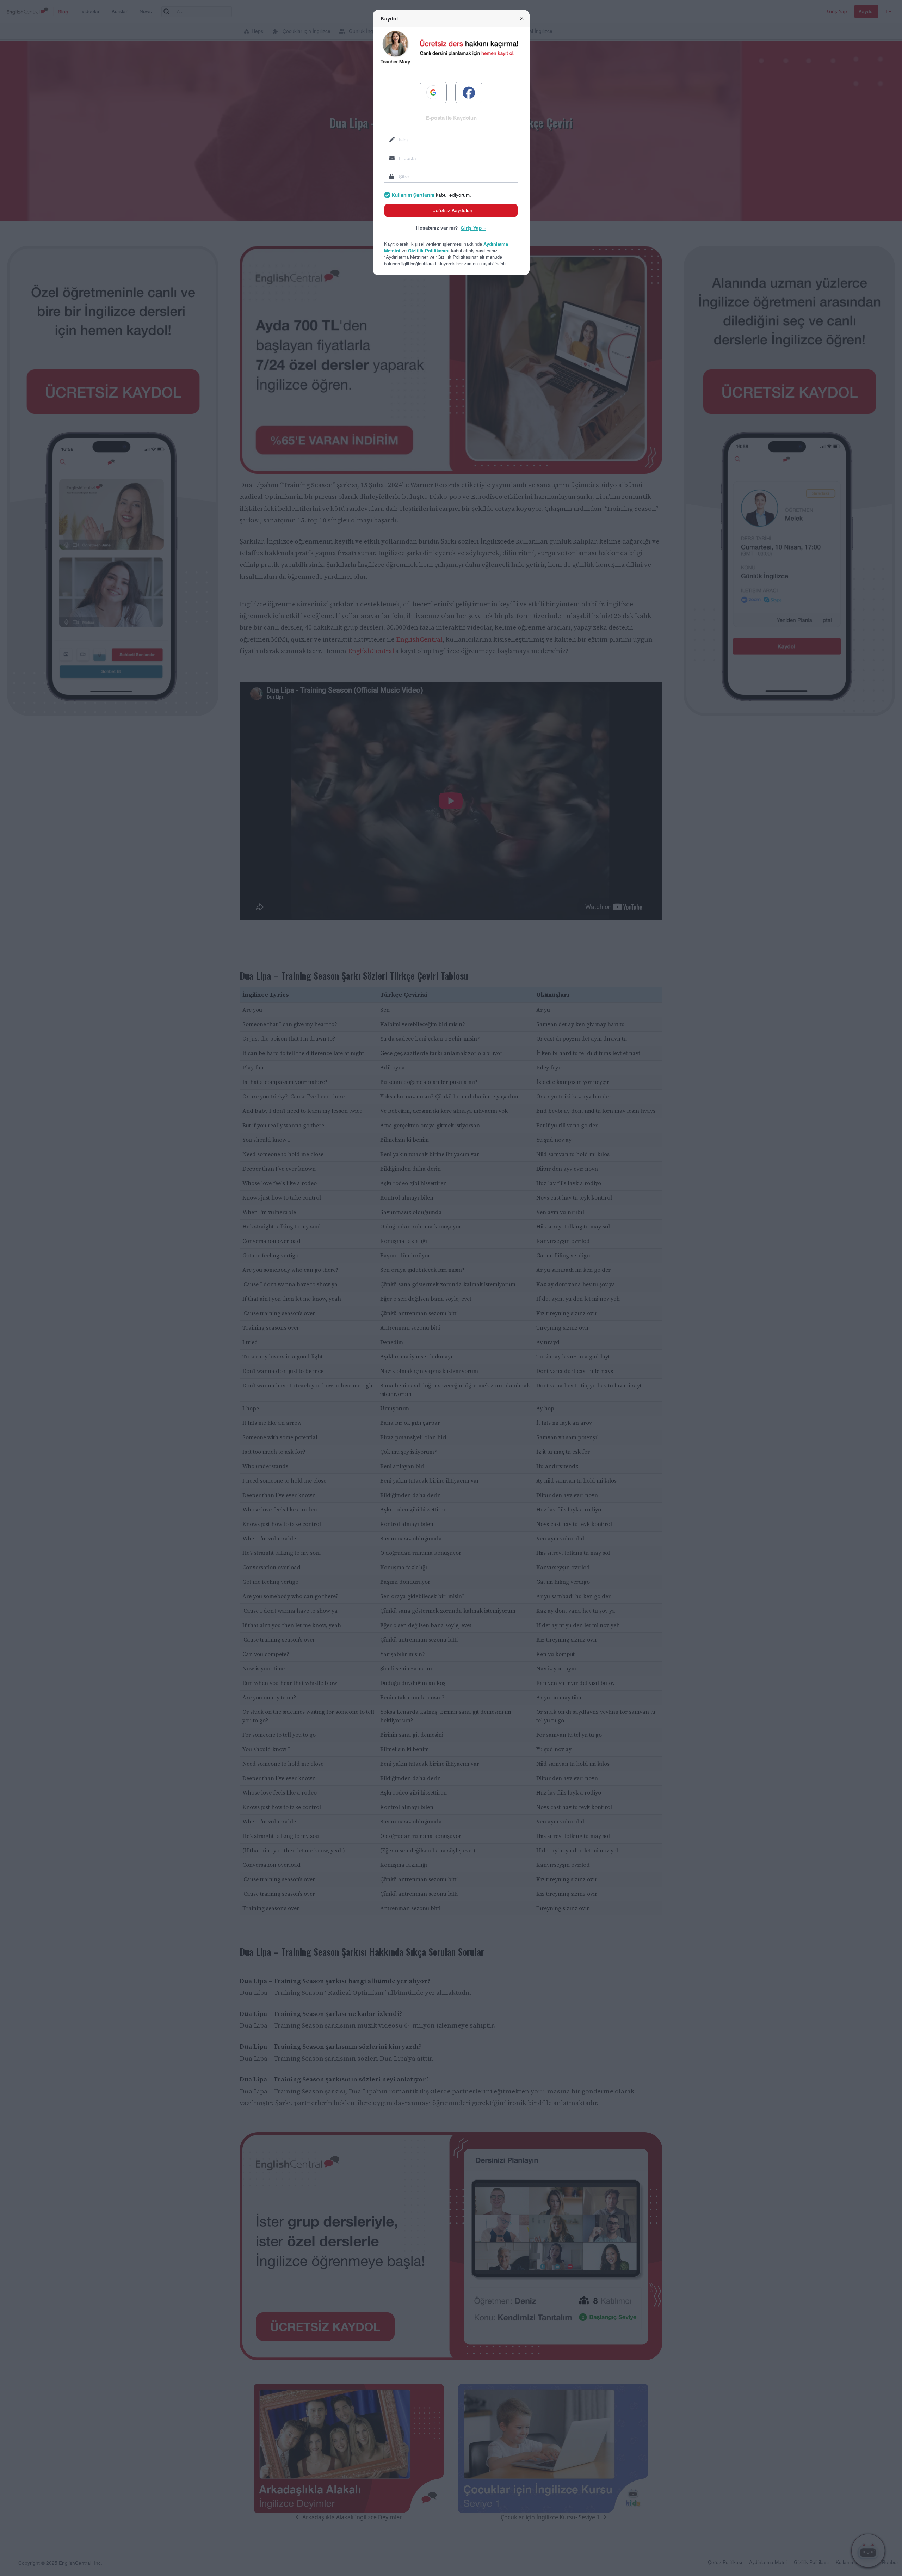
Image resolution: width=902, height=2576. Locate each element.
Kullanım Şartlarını (413, 195)
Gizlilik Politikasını (429, 250)
